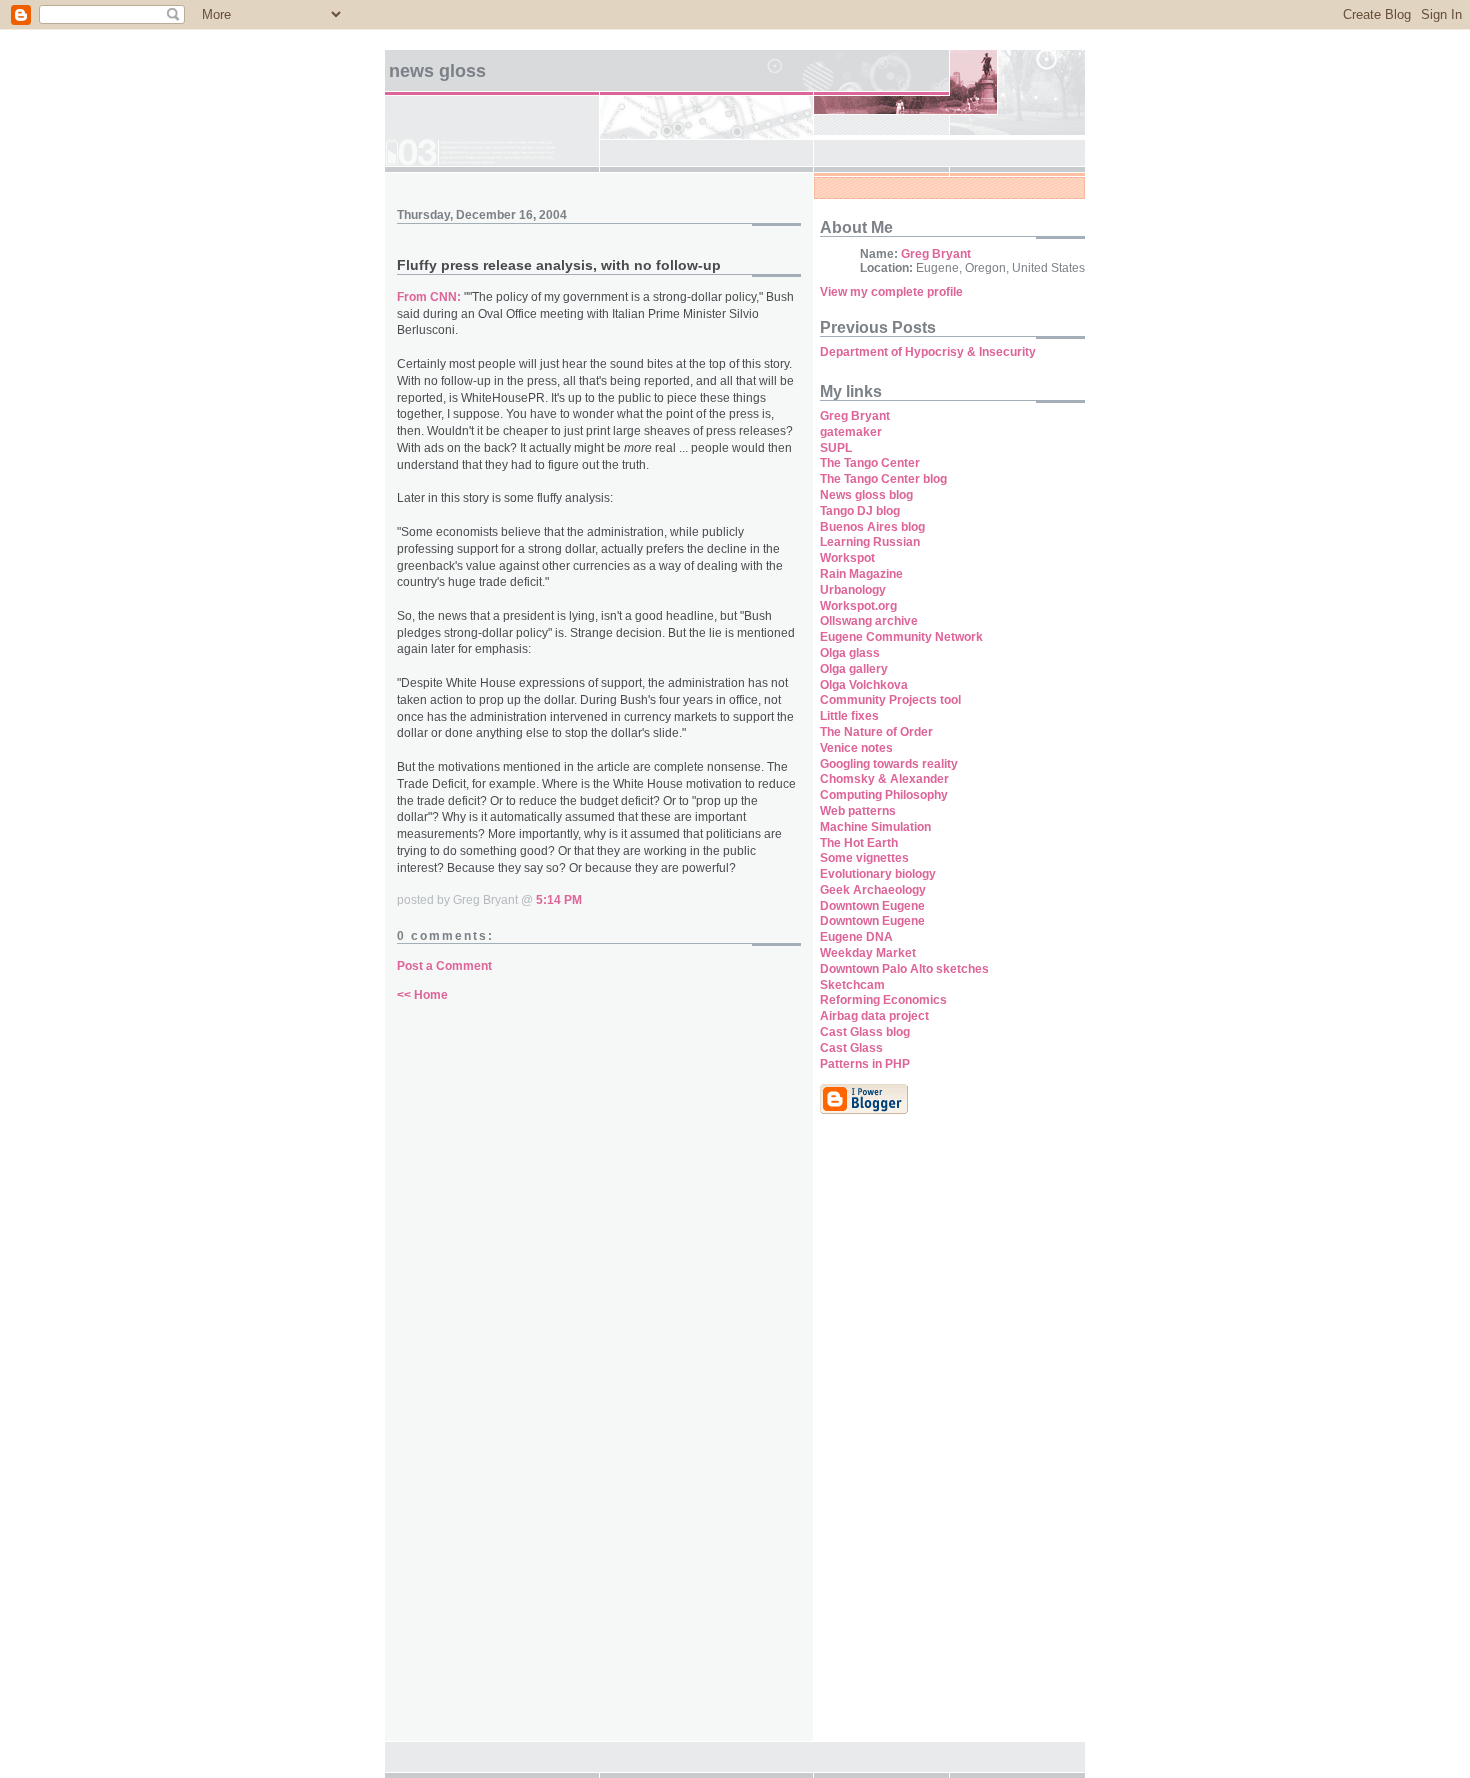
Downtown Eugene (872, 906)
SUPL (836, 448)
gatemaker (851, 432)
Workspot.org (858, 606)
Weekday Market (868, 953)
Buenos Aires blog (872, 527)
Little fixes (849, 716)
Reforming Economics (883, 1000)
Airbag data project (874, 1016)
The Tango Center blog (883, 479)
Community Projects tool (890, 700)
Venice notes (856, 748)
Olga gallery (854, 669)
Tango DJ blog (860, 511)
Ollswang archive (869, 621)
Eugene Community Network (901, 637)
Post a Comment (444, 966)
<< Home (422, 995)
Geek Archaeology (873, 890)
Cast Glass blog (865, 1032)
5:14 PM (559, 900)
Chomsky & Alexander (884, 779)
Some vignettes (864, 858)
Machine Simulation (875, 827)
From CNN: (429, 297)
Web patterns (858, 811)
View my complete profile (891, 292)
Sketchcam (852, 985)
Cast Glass (851, 1048)
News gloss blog (866, 495)
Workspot (847, 558)
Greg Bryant (936, 254)
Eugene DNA (856, 937)
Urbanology (853, 590)
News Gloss (437, 71)
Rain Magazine (861, 574)
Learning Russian (870, 542)
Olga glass (850, 653)
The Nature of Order (876, 732)
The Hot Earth (859, 843)
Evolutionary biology (878, 874)
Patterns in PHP (865, 1064)
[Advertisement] (880, 1438)
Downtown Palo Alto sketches (904, 969)
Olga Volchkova (864, 685)
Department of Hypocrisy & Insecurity (928, 352)
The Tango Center (870, 463)
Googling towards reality (889, 764)
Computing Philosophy (884, 795)
